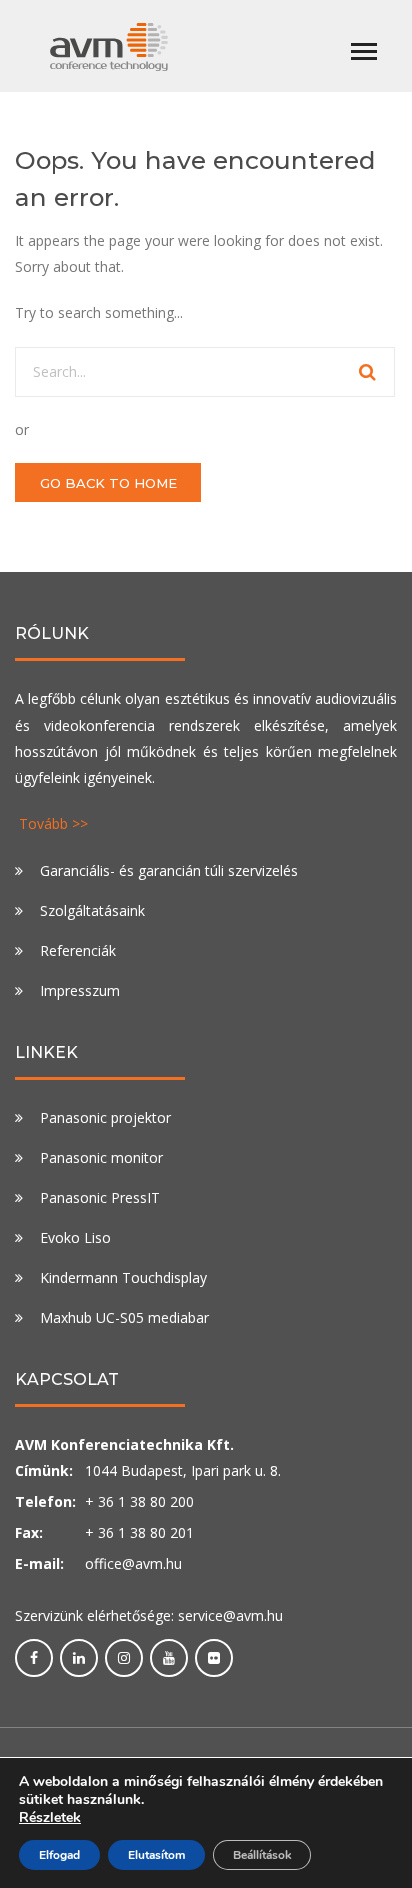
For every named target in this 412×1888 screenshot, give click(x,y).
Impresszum (80, 990)
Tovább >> (53, 823)
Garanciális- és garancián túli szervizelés (169, 870)
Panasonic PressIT (100, 1197)
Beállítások (262, 1855)
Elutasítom (156, 1855)
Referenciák (78, 950)
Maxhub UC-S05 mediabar (124, 1317)
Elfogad (59, 1855)
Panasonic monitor (101, 1157)
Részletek (50, 1818)
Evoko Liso (75, 1237)
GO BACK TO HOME (108, 483)
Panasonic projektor (105, 1117)
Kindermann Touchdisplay (123, 1277)
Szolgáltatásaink (92, 910)
